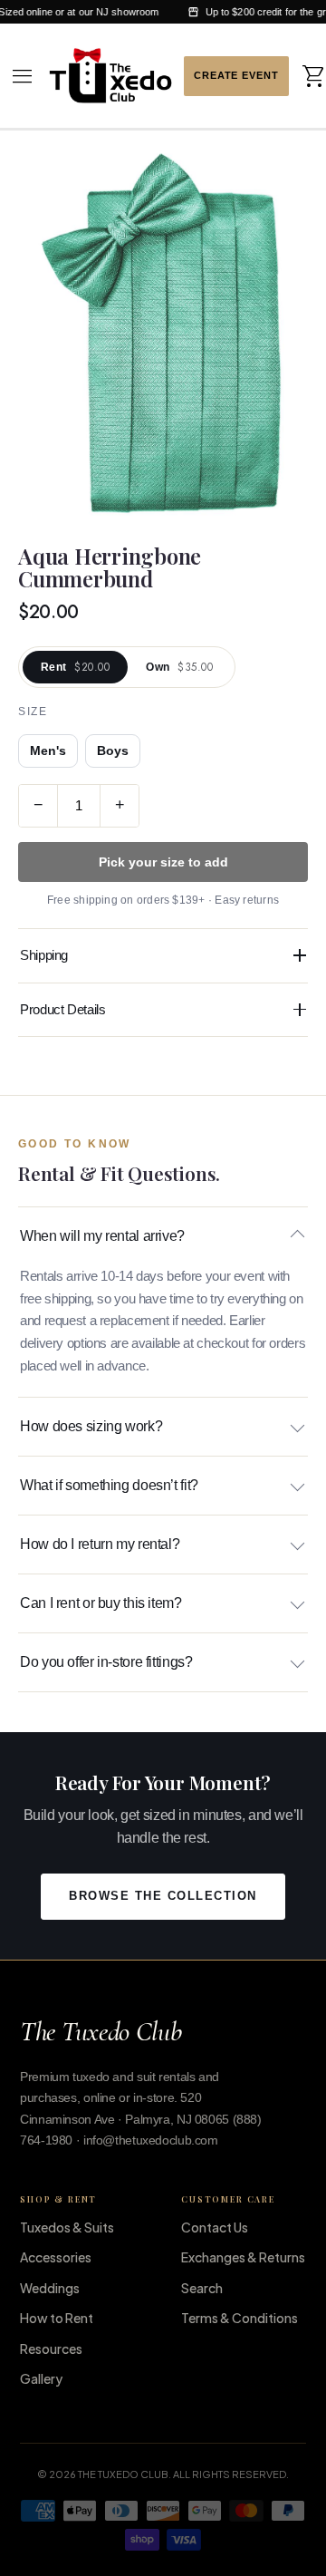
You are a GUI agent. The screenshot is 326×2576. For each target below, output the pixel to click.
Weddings (50, 2288)
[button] (23, 76)
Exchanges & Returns (243, 2257)
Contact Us (215, 2227)
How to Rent (57, 2318)
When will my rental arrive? (102, 1236)
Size (33, 712)
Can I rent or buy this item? (101, 1603)
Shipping (44, 955)
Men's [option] (48, 751)
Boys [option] (113, 751)
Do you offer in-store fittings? (106, 1662)
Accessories (56, 2257)
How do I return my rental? (100, 1544)
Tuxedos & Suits (67, 2227)
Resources (51, 2348)
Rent (75, 667)
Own (179, 667)
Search (202, 2288)
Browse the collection (163, 1896)
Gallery (41, 2378)
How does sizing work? (91, 1426)
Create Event (236, 76)
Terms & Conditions (240, 2318)
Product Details (62, 1009)
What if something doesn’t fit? (109, 1485)
